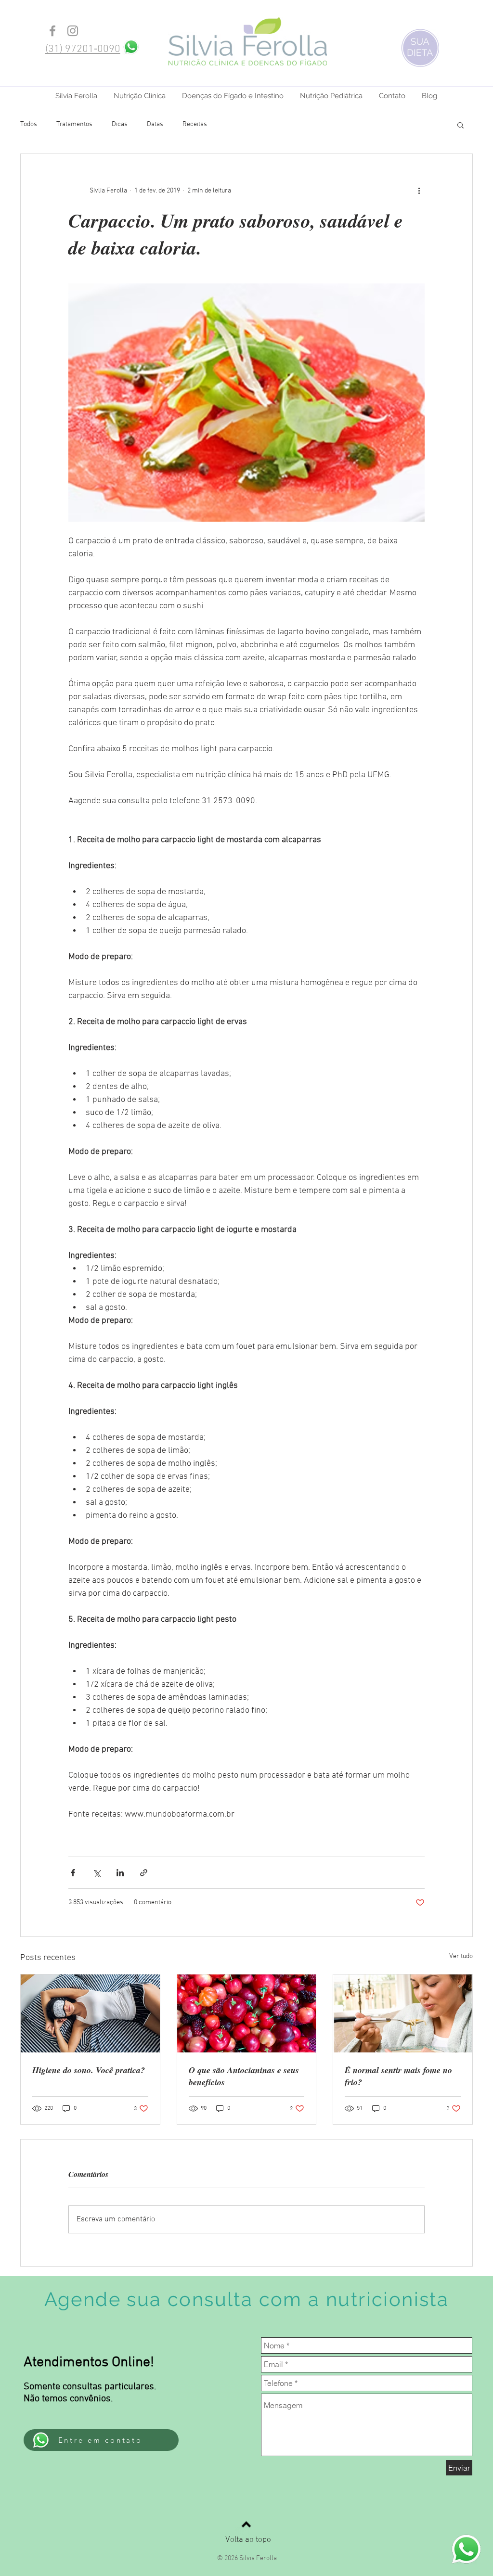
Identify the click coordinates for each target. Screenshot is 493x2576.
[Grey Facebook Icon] (52, 31)
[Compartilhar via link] (144, 1873)
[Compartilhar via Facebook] (73, 1873)
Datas (155, 124)
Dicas (120, 124)
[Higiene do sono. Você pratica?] (90, 2013)
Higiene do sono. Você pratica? (89, 2070)
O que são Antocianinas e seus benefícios (244, 2076)
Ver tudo (461, 1956)
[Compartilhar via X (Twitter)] (97, 1873)
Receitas (195, 124)
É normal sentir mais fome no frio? (398, 2076)
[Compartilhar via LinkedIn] (120, 1873)
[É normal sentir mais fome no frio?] (403, 2013)
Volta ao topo (248, 2540)
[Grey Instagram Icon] (73, 31)
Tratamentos (74, 124)
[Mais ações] (419, 191)
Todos (29, 124)
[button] (461, 125)
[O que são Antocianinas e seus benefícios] (247, 2013)
